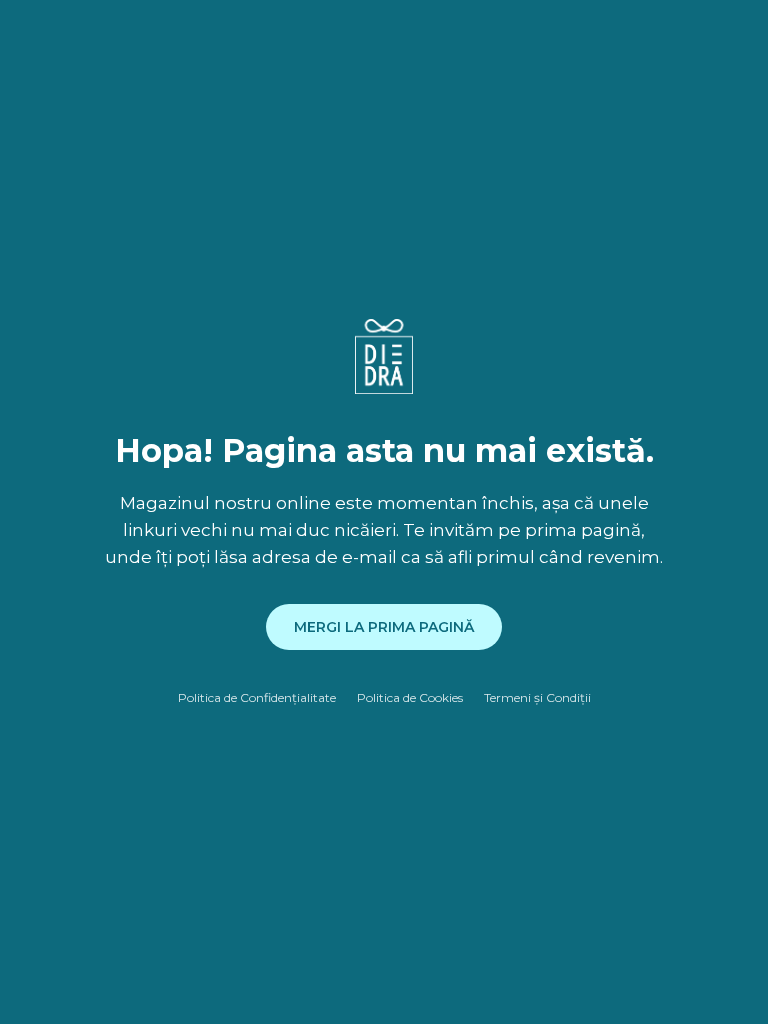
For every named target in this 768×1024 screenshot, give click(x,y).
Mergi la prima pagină (384, 627)
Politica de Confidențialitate (257, 697)
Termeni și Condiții (537, 697)
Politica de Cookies (410, 697)
